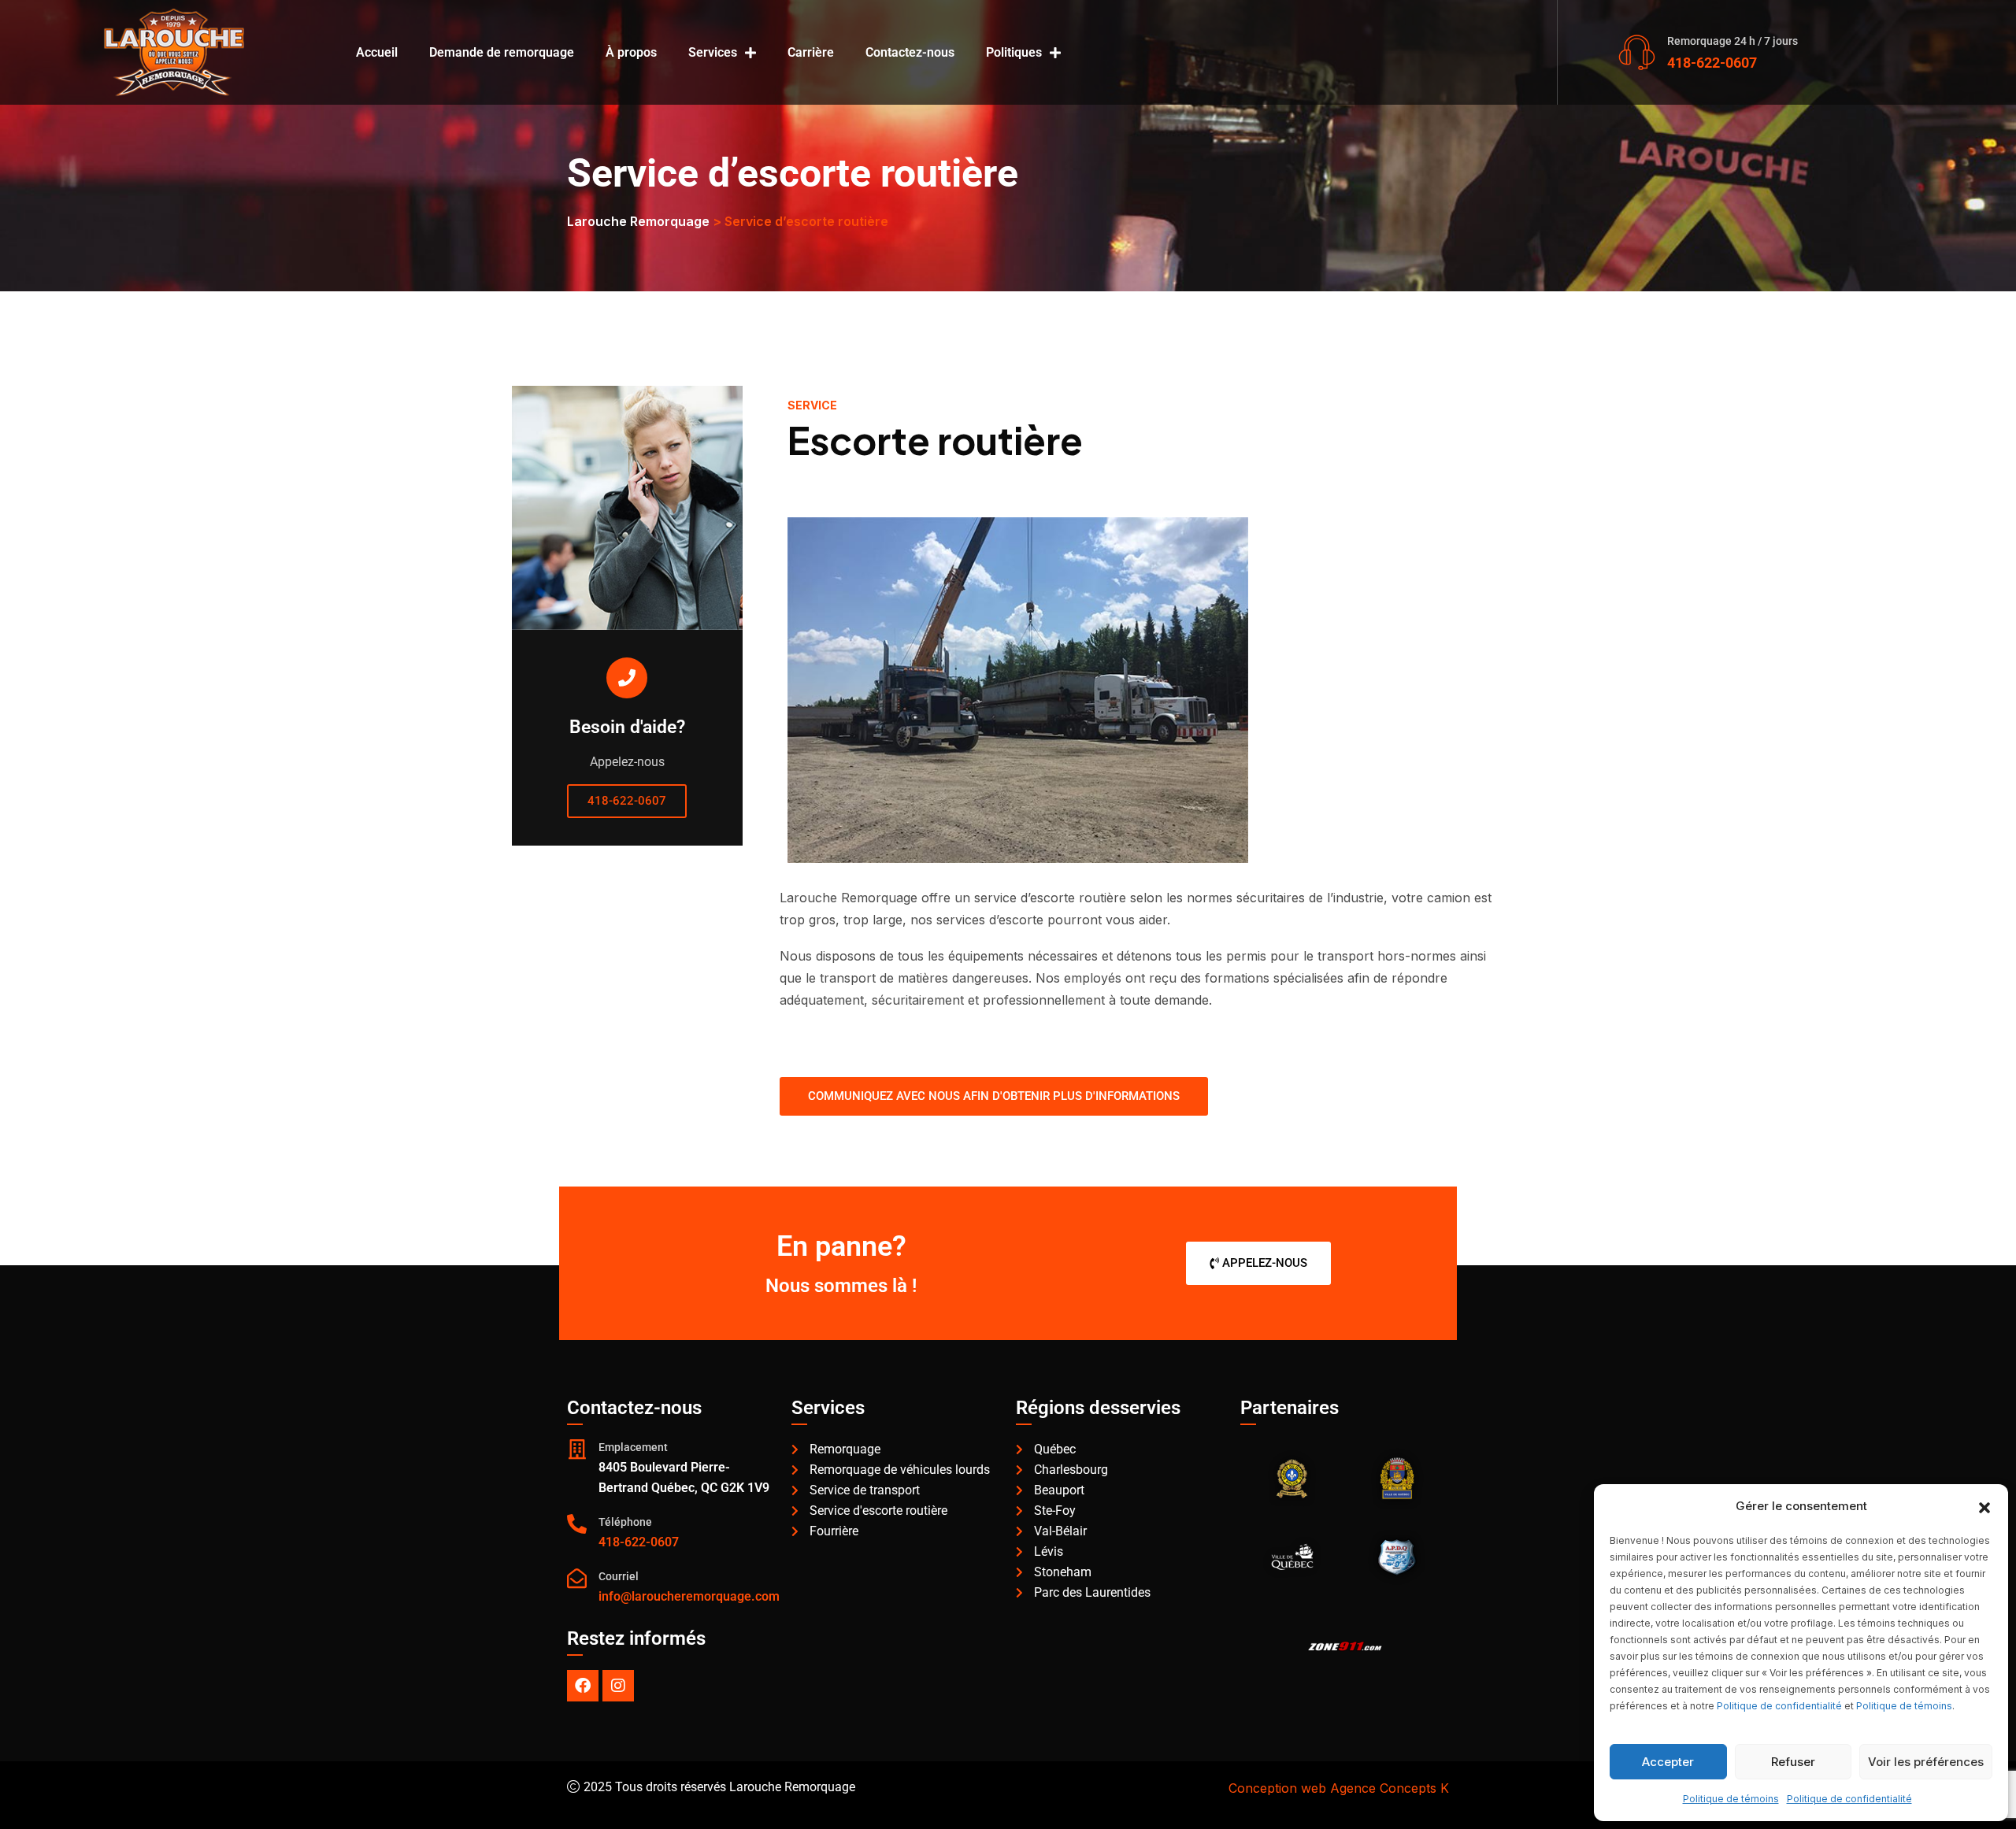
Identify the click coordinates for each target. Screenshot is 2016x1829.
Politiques (1014, 52)
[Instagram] (618, 1686)
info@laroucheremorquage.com (689, 1596)
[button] (1984, 1506)
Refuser (1793, 1762)
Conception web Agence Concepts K (1339, 1788)
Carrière (811, 52)
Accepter (1668, 1762)
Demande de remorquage (502, 52)
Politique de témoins (1904, 1706)
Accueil (377, 52)
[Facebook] (583, 1686)
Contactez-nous (910, 52)
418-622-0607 (1712, 63)
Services (713, 52)
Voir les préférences (1926, 1762)
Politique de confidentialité (1779, 1706)
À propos (631, 52)
